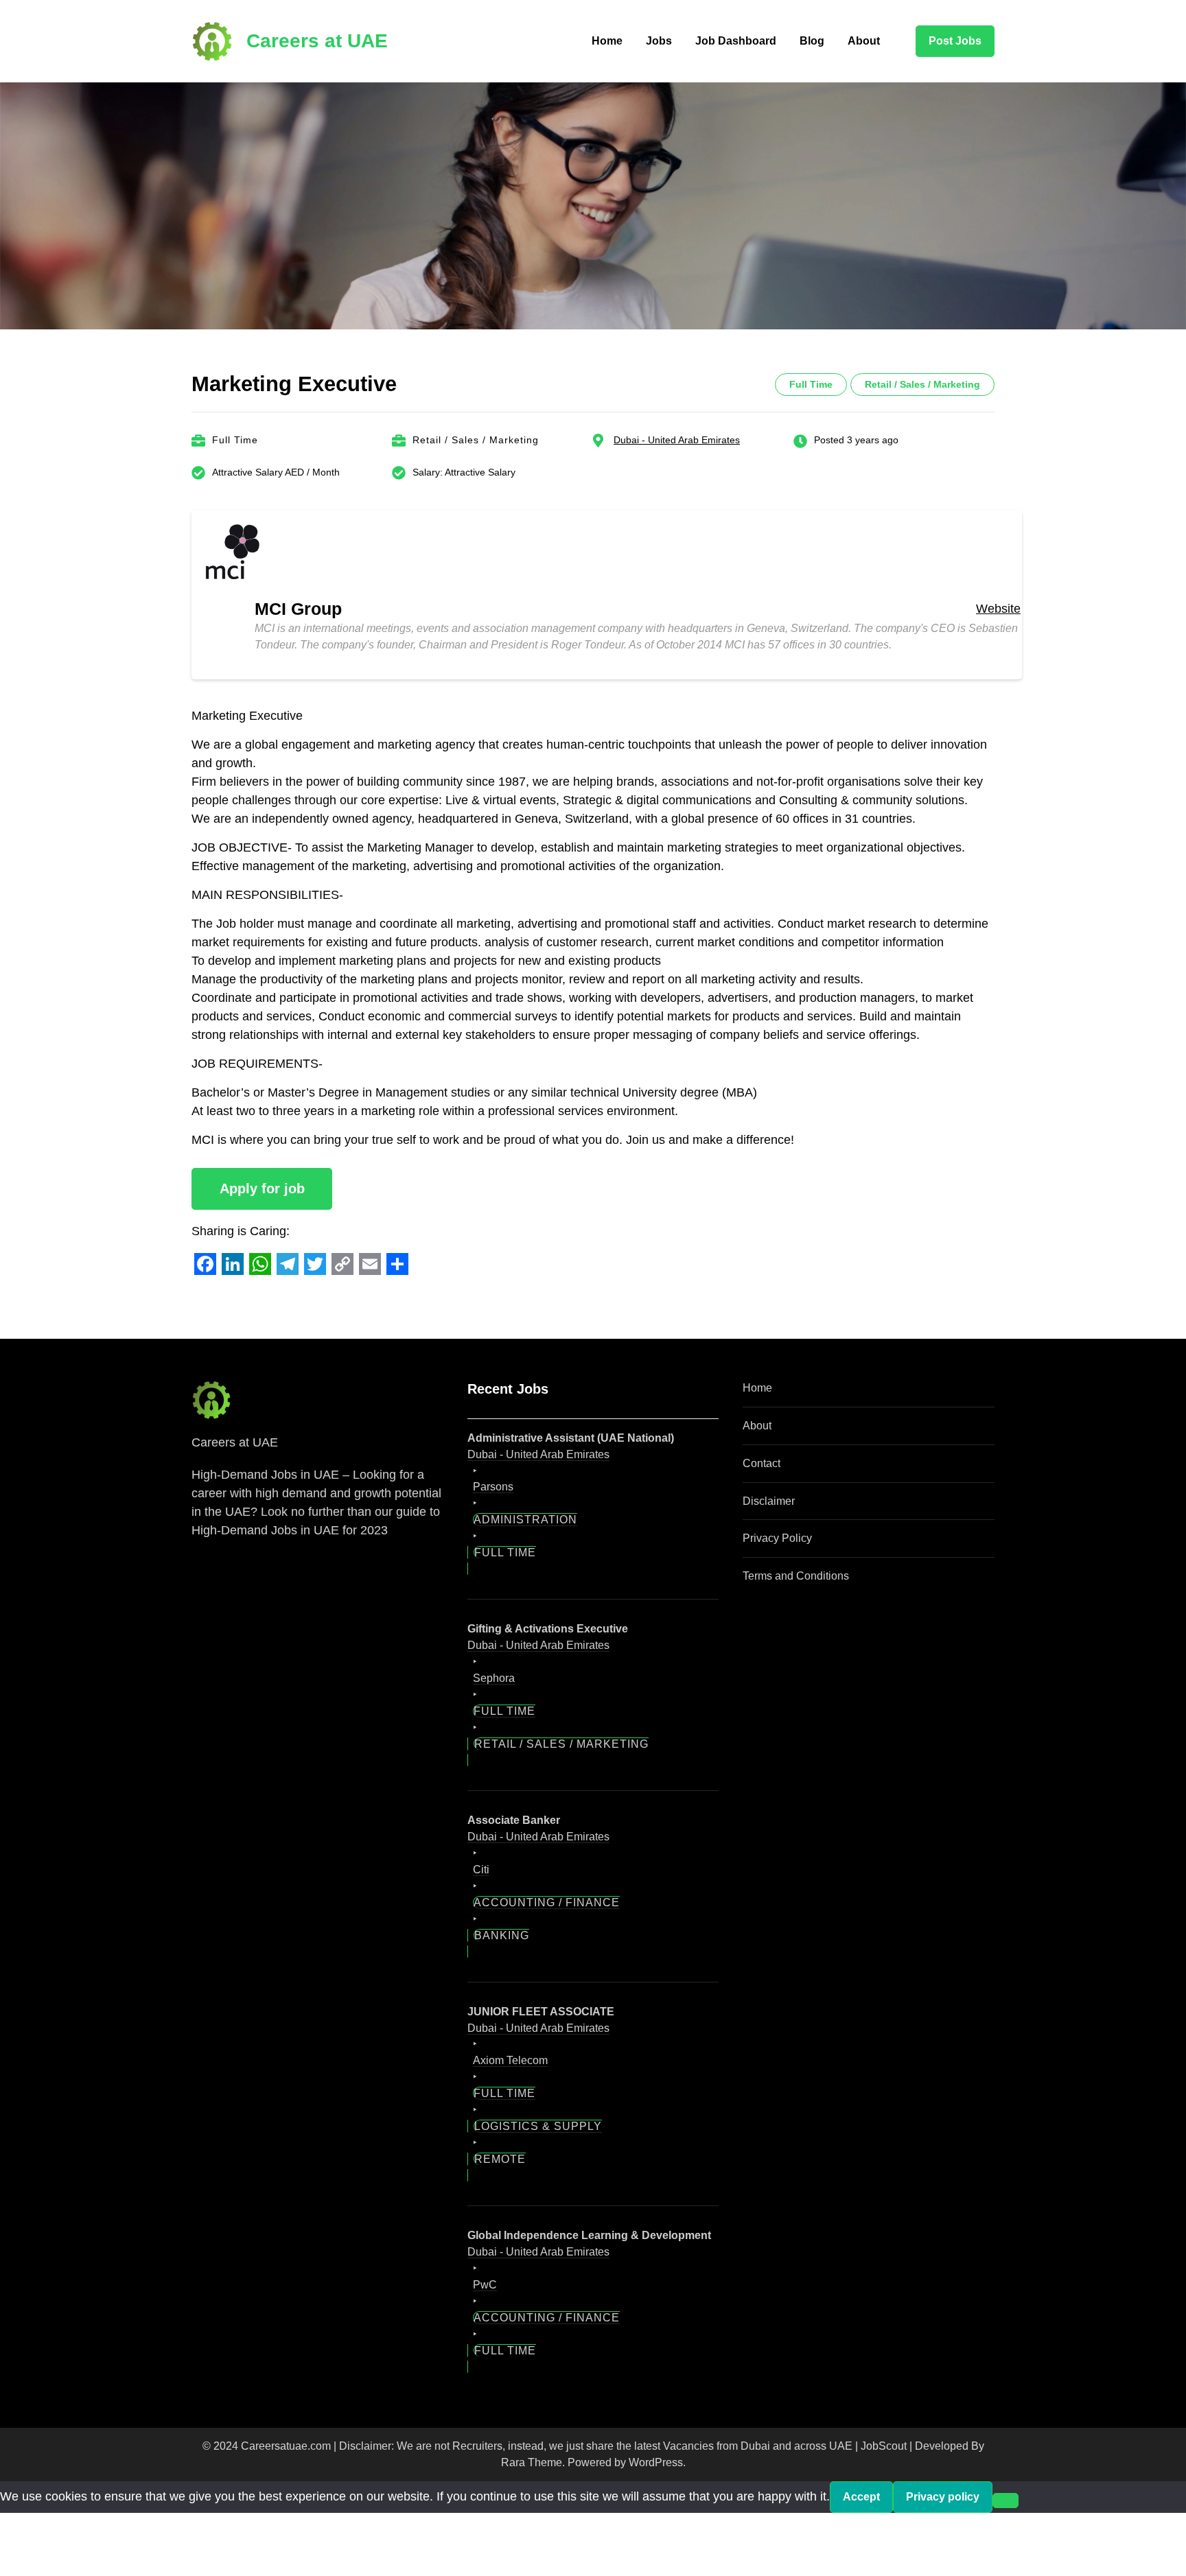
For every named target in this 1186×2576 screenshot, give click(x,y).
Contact (761, 1463)
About (864, 41)
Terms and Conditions (796, 1576)
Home (607, 41)
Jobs (659, 41)
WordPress (656, 2462)
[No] (1005, 2501)
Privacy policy (943, 2497)
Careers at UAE (317, 41)
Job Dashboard (736, 41)
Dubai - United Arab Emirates (677, 440)
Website (998, 609)
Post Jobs (955, 41)
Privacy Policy (777, 1538)
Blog (812, 41)
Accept (861, 2497)
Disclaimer (769, 1501)
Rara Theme (532, 2462)
